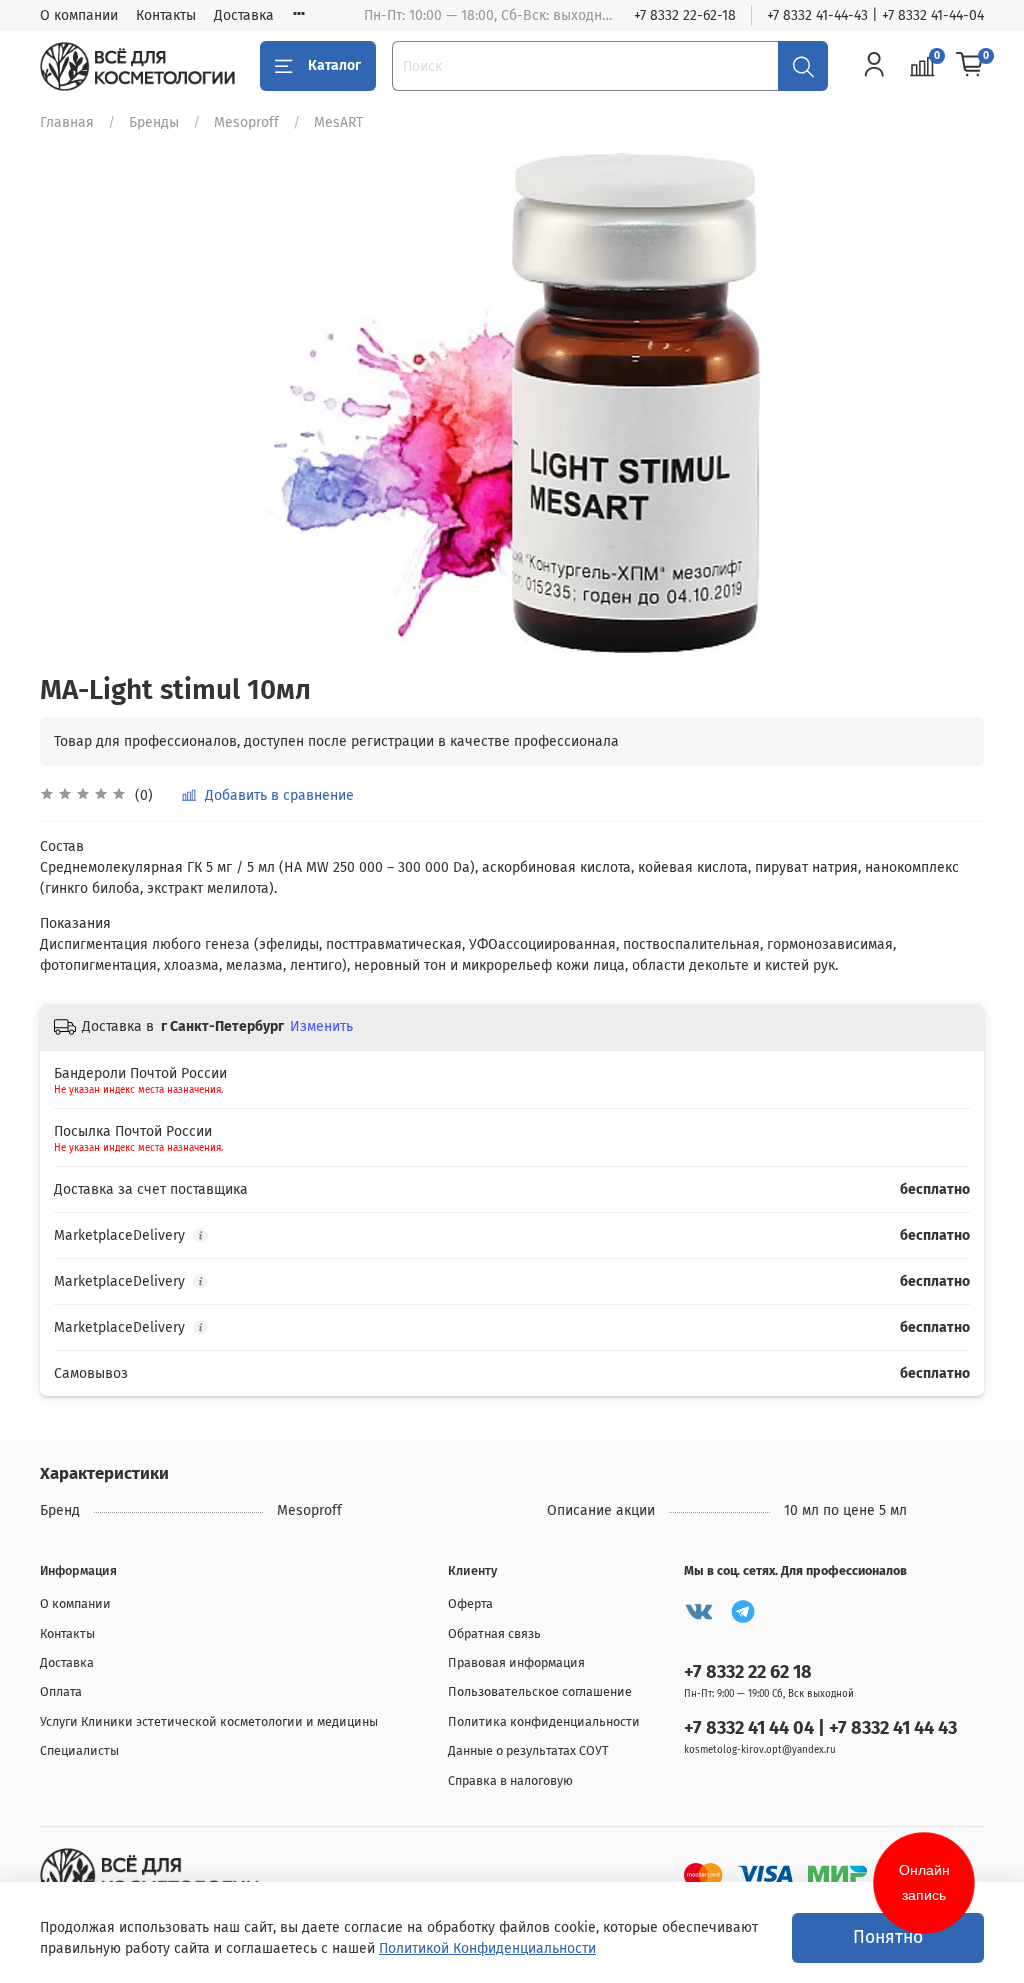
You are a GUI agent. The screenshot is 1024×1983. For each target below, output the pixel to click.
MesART (338, 122)
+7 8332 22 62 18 (748, 1672)
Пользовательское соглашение (540, 1691)
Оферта (470, 1603)
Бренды (154, 122)
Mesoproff (246, 122)
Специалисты (79, 1750)
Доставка (244, 15)
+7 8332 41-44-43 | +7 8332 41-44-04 (875, 15)
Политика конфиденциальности (544, 1721)
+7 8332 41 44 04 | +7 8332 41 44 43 (820, 1728)
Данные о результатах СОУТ (528, 1750)
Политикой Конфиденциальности (487, 1948)
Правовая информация (516, 1662)
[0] (970, 66)
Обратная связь (494, 1633)
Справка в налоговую (510, 1780)
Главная (67, 122)
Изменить (321, 1026)
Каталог (334, 65)
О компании (79, 15)
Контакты (166, 15)
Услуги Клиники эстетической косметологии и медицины (209, 1721)
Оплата (61, 1691)
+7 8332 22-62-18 (685, 15)
